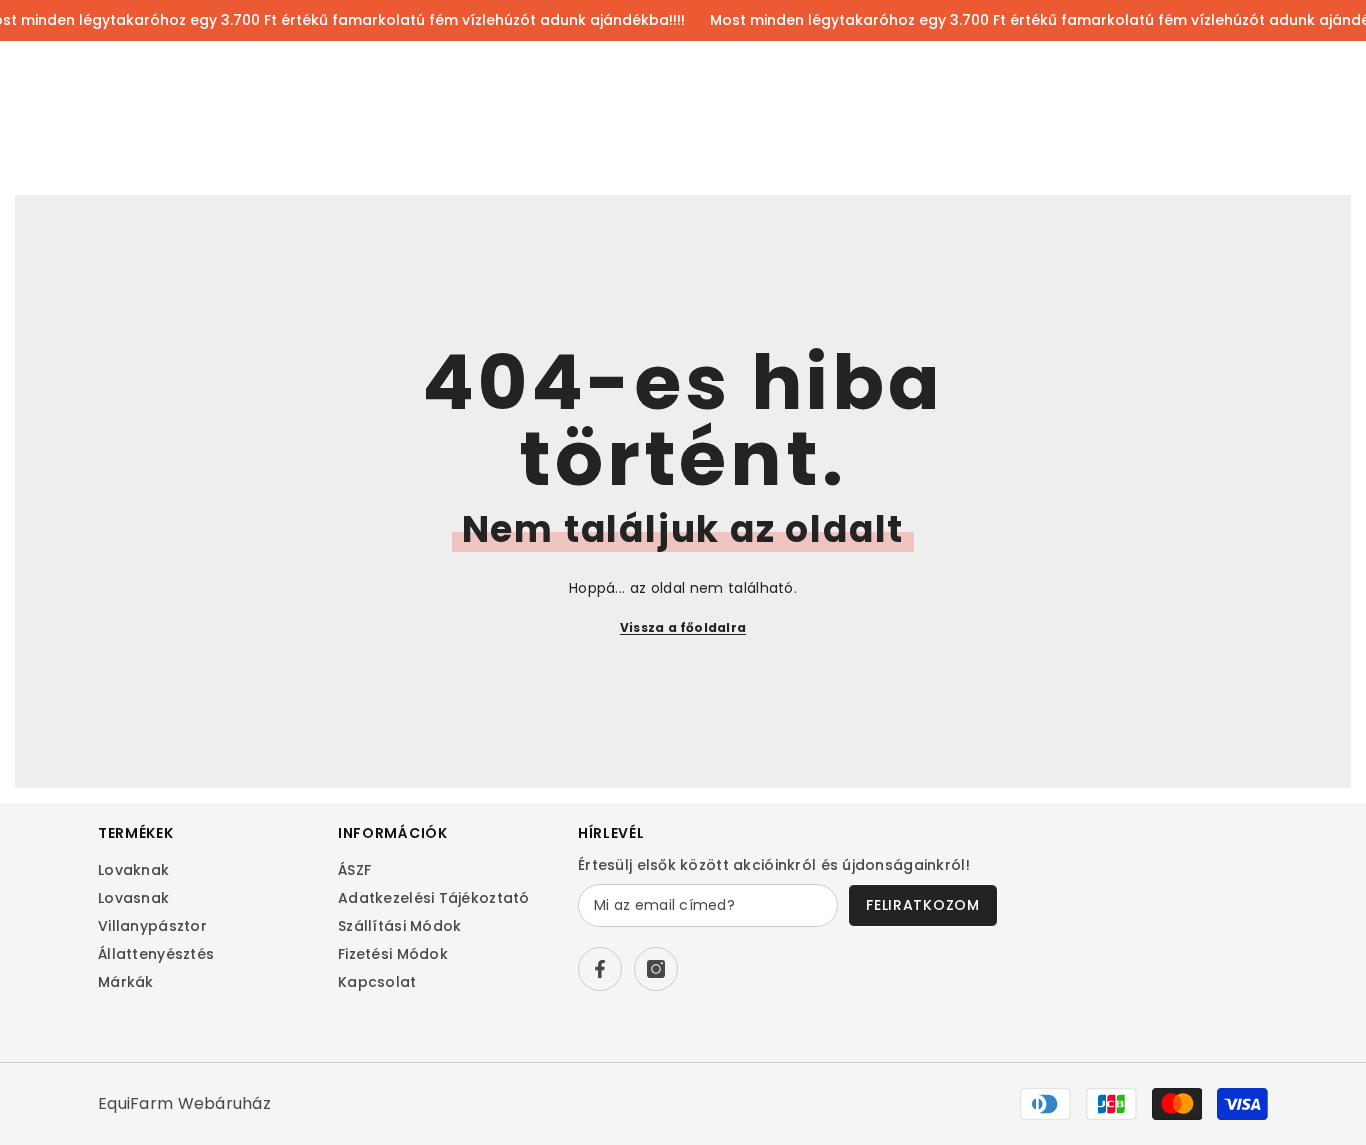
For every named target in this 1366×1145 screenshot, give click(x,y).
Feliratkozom (922, 905)
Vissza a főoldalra (683, 627)
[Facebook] (600, 969)
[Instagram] (656, 969)
